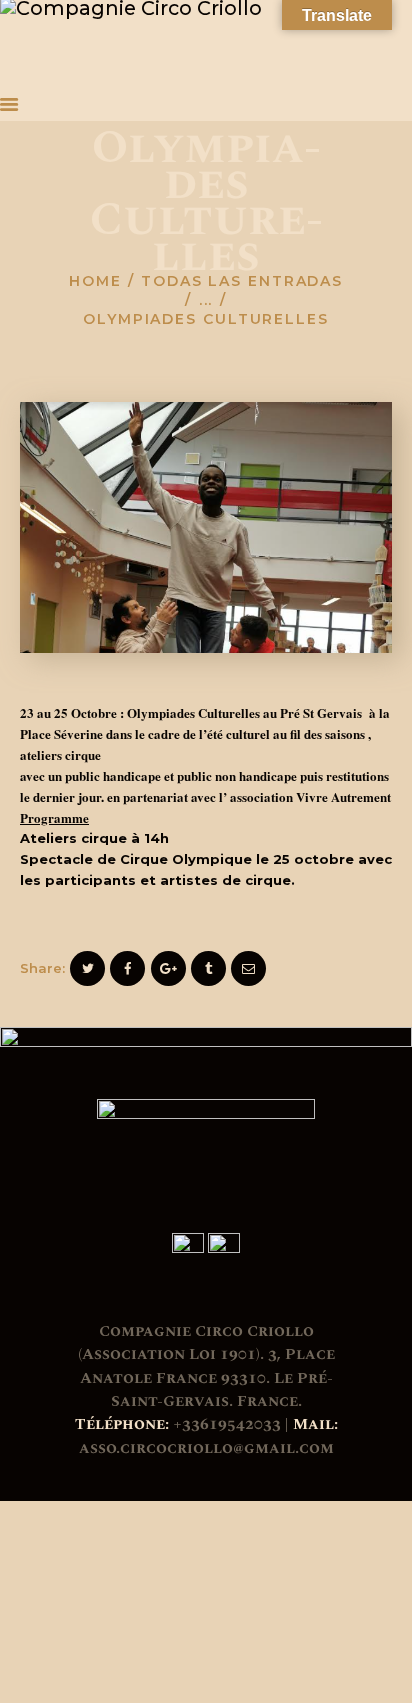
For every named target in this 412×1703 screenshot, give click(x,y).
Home (95, 281)
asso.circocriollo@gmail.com (206, 1448)
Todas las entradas (242, 281)
